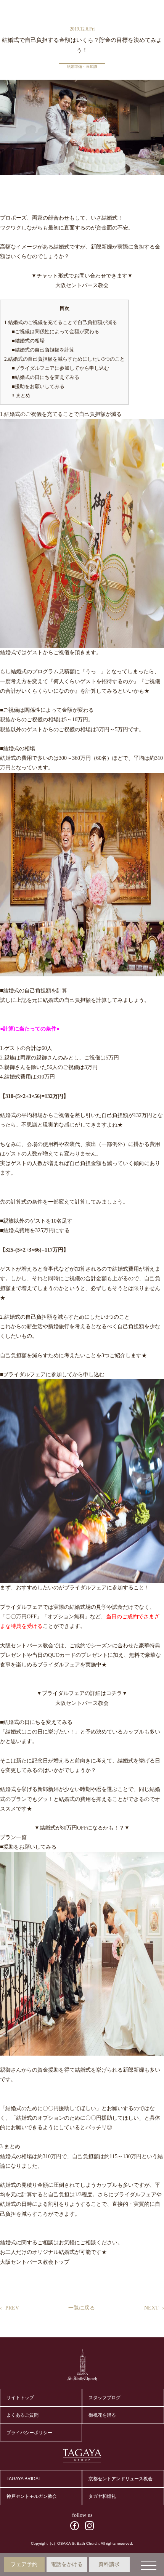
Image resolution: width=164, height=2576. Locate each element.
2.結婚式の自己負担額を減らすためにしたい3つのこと (64, 359)
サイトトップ (20, 2398)
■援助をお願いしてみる (38, 386)
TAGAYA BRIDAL (24, 2479)
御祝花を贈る (102, 2415)
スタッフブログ (105, 2398)
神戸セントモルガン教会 (32, 2496)
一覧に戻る (82, 2308)
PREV (12, 2308)
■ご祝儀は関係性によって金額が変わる (55, 331)
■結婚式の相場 (28, 341)
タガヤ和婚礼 (102, 2496)
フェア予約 (24, 2564)
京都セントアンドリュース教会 (121, 2479)
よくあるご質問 (23, 2415)
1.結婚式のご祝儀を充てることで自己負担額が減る (61, 322)
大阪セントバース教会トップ (35, 2262)
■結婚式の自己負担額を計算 (43, 350)
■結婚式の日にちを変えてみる (46, 377)
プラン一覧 (13, 1837)
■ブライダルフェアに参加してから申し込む (60, 368)
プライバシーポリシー (29, 2433)
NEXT (151, 2308)
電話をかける (67, 2564)
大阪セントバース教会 (82, 285)
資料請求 (109, 2564)
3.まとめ (21, 396)
